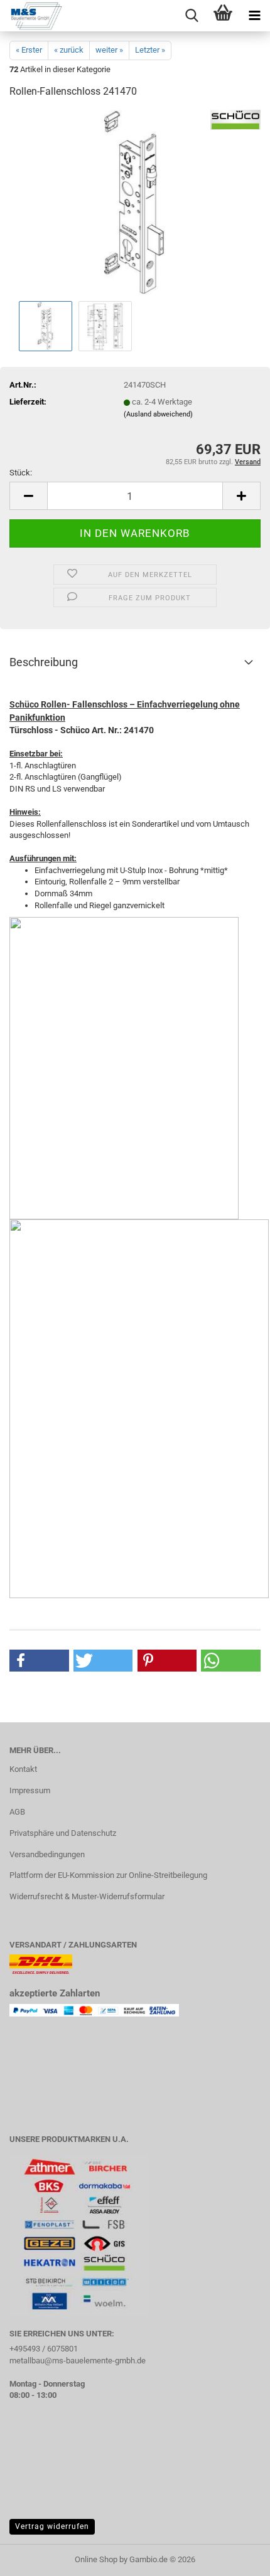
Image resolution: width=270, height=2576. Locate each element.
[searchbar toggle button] (192, 16)
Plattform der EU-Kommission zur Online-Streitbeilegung (108, 1875)
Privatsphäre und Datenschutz (63, 1833)
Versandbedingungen (47, 1854)
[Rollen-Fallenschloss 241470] (135, 204)
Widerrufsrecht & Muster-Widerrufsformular (87, 1896)
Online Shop (96, 2559)
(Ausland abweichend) (158, 414)
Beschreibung (44, 662)
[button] (28, 496)
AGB (17, 1812)
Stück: (21, 473)
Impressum (30, 1790)
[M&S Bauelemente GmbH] (31, 16)
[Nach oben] (235, 2557)
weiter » (109, 50)
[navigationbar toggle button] (254, 16)
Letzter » (150, 50)
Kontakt (23, 1769)
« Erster (29, 50)
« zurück (69, 50)
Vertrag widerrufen (52, 2526)
